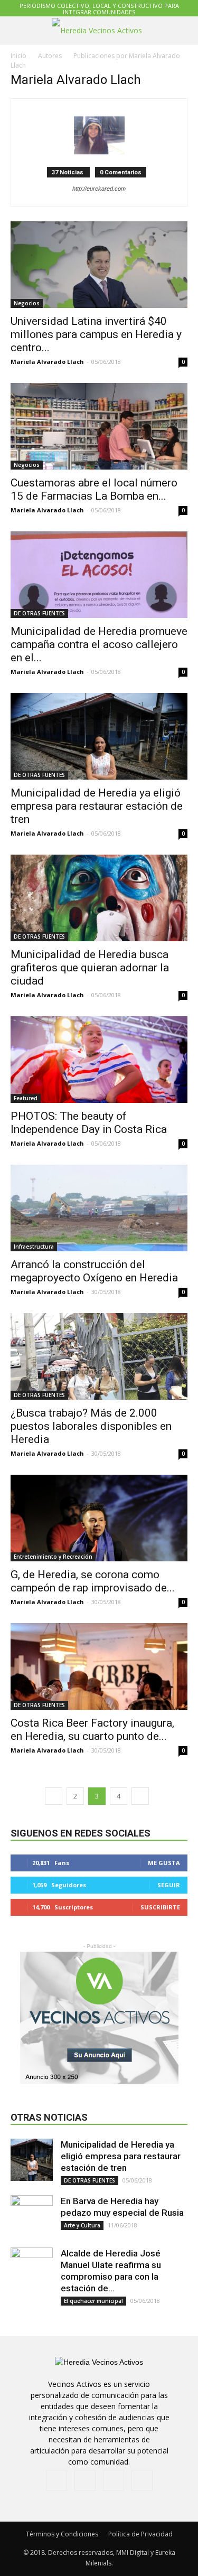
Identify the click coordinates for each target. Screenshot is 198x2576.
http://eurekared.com (99, 189)
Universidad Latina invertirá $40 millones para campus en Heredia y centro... (96, 334)
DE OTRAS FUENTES (39, 613)
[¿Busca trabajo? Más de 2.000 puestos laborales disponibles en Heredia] (99, 1356)
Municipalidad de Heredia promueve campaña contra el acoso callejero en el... (99, 644)
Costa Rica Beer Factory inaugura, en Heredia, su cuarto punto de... (92, 1730)
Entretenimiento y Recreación (53, 1557)
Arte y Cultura (82, 2225)
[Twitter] (114, 2480)
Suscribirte (160, 1907)
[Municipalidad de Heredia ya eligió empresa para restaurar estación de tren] (99, 736)
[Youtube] (142, 2480)
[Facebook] (56, 2480)
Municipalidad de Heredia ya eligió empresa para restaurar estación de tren (97, 806)
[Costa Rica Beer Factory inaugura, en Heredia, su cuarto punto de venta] (99, 1666)
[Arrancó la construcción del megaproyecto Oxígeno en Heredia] (99, 1208)
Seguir (169, 1885)
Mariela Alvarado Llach (47, 362)
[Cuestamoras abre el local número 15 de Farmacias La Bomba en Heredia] (99, 426)
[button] (183, 31)
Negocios (27, 303)
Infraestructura (34, 1247)
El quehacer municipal (93, 2301)
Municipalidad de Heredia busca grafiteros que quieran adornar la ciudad (90, 968)
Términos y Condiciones (62, 2534)
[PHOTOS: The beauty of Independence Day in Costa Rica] (99, 1060)
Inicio (18, 56)
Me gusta (164, 1863)
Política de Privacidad (140, 2534)
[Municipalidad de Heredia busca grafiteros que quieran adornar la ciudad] (99, 898)
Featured (26, 1098)
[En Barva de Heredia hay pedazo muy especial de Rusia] (32, 2216)
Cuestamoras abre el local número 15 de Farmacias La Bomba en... (94, 489)
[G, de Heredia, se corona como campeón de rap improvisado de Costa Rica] (99, 1518)
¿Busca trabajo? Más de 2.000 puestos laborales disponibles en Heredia (91, 1426)
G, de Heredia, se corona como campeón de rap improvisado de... (93, 1581)
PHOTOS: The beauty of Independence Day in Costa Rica (89, 1123)
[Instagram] (85, 2480)
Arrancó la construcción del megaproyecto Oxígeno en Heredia (94, 1271)
